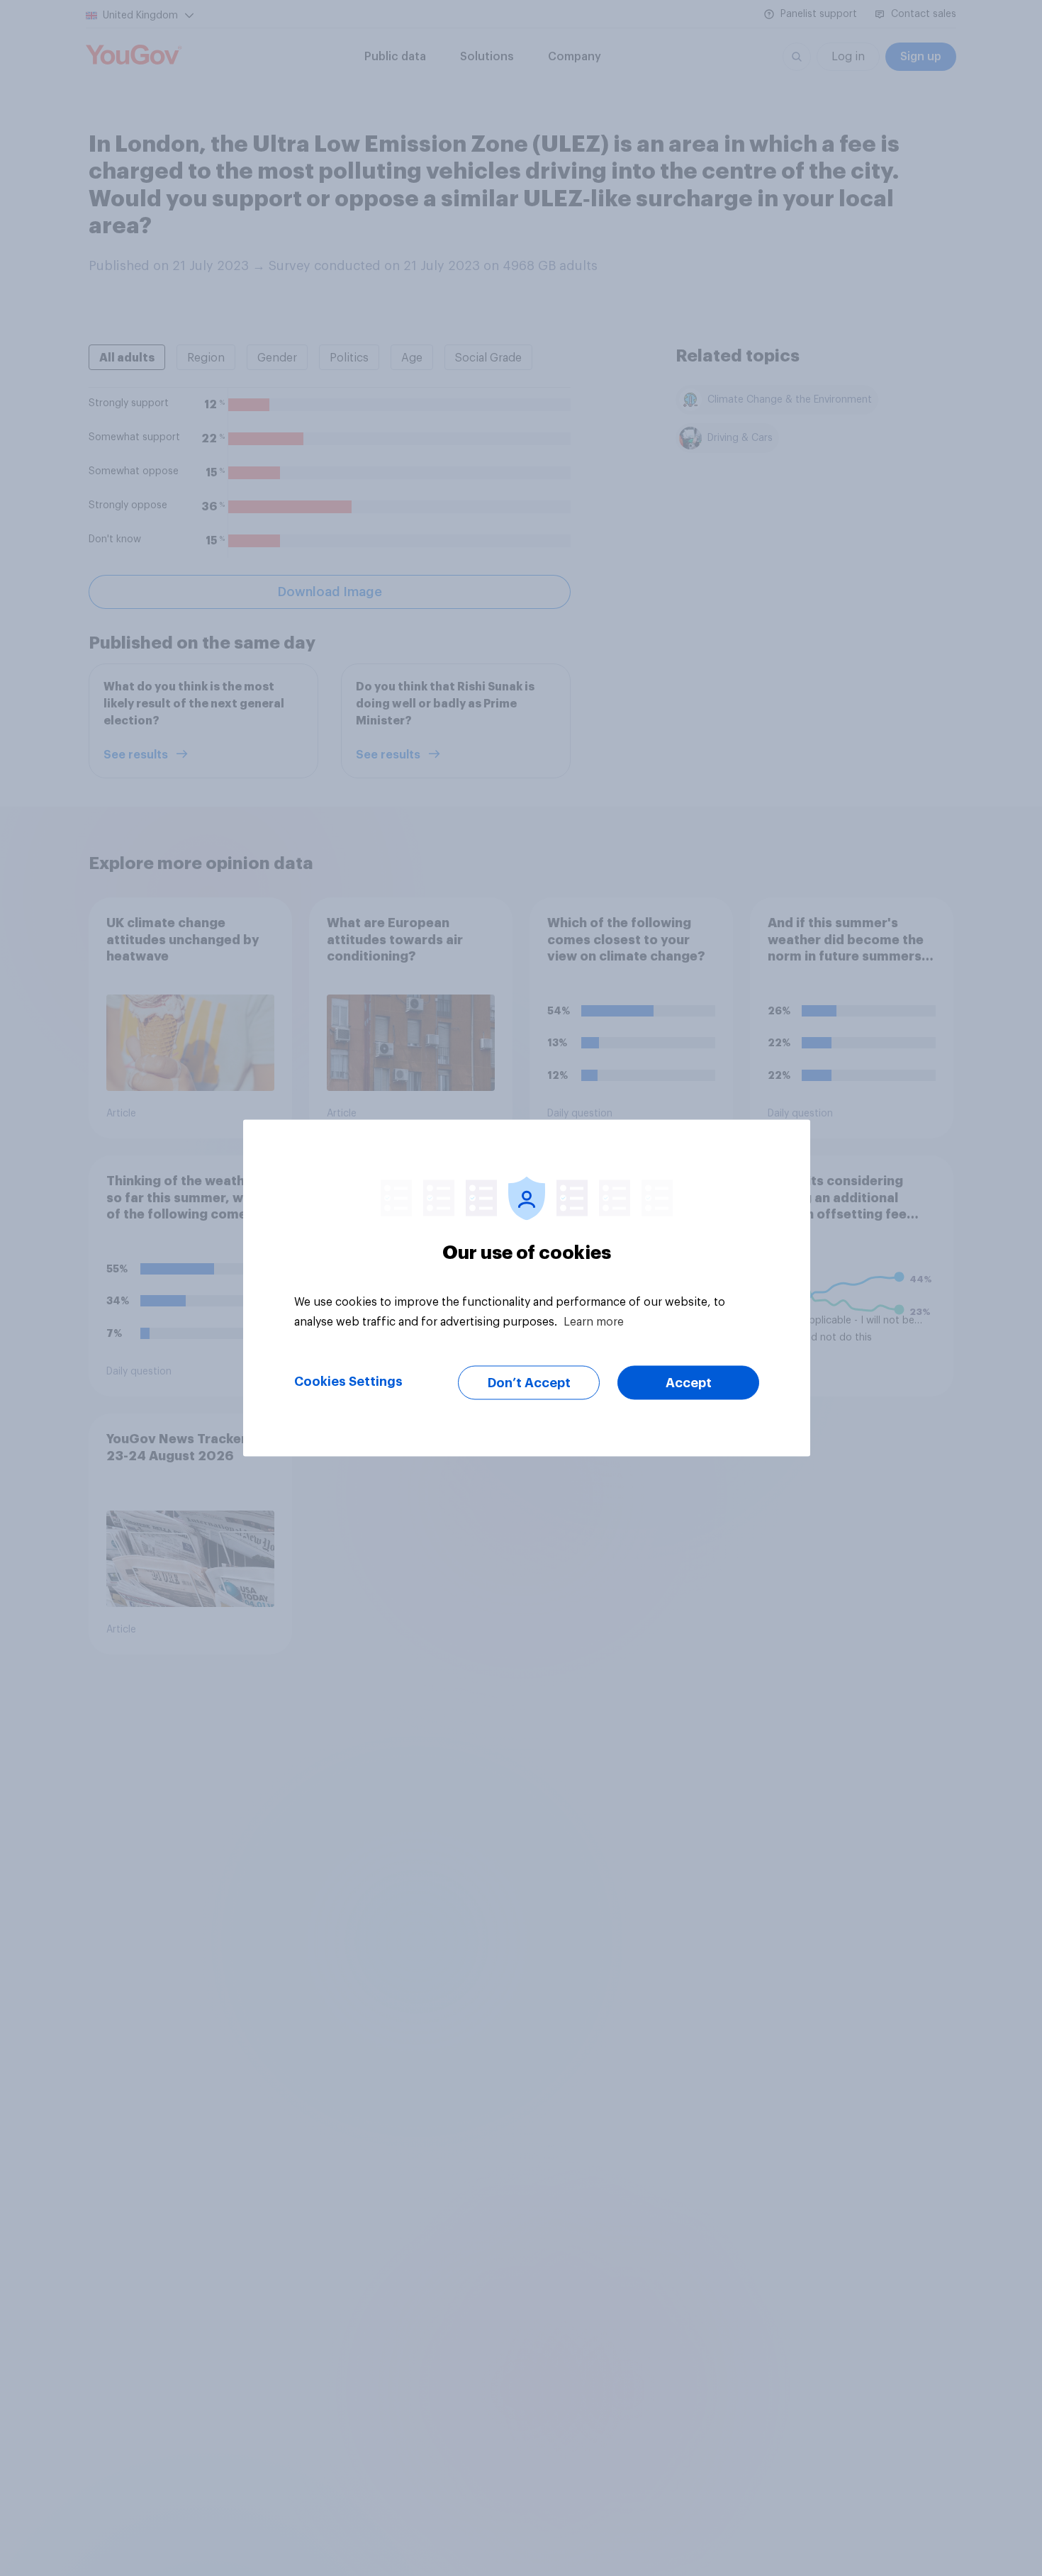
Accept (689, 1383)
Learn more (594, 1322)
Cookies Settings (348, 1382)
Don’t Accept (529, 1383)
